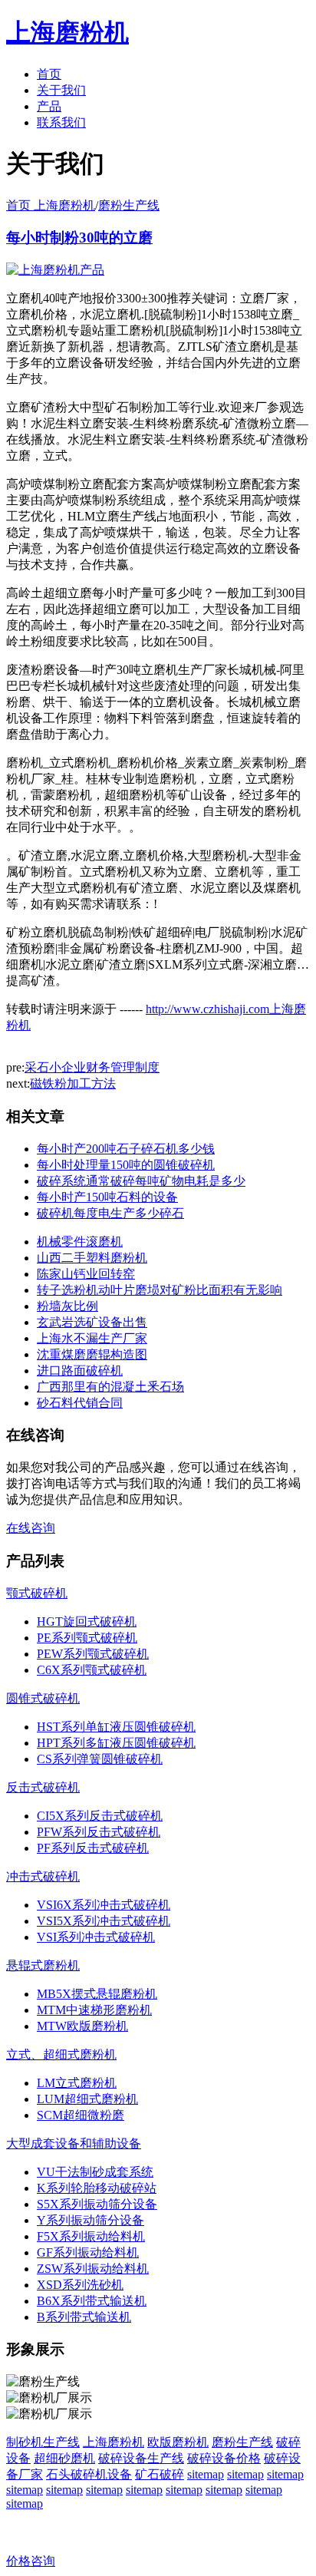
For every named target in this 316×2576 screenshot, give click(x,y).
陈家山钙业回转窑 (86, 1274)
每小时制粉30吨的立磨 (79, 238)
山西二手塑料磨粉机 (92, 1258)
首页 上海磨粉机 (51, 205)
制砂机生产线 (43, 2442)
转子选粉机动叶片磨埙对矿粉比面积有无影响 (160, 1290)
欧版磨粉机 (178, 2442)
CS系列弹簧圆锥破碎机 (100, 1759)
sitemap (206, 2474)
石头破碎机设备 (89, 2474)
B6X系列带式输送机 (92, 2301)
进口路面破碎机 (80, 1371)
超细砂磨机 (64, 2458)
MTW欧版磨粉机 (82, 2026)
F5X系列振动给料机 (91, 2236)
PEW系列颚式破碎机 (93, 1654)
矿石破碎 (160, 2474)
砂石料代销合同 (80, 1403)
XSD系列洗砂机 (80, 2285)
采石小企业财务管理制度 (92, 1067)
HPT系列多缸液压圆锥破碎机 (116, 1743)
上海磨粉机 (114, 2442)
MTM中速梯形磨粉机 (94, 2010)
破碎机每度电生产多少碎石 (110, 1213)
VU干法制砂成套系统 (95, 2172)
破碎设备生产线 (141, 2458)
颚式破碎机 (37, 1593)
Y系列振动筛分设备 (91, 2220)
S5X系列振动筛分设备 (97, 2204)
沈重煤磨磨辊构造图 (92, 1354)
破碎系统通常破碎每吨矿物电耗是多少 (141, 1181)
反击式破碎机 (43, 1787)
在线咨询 (31, 1528)
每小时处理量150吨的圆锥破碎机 (126, 1165)
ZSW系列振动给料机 (93, 2269)
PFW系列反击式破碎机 (99, 1832)
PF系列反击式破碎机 (93, 1848)
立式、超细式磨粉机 (61, 2054)
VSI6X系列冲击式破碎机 (104, 1905)
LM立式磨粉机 (77, 2083)
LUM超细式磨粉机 (87, 2099)
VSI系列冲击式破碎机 (96, 1937)
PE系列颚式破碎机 (87, 1638)
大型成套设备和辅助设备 (74, 2143)
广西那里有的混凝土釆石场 (110, 1387)
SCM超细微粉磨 (81, 2115)
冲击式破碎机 (43, 1876)
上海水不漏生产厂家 (92, 1338)
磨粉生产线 (129, 205)
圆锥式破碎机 (43, 1698)
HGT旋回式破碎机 (87, 1622)
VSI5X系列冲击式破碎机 (104, 1921)
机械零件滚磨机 (80, 1242)
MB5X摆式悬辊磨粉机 (97, 1994)
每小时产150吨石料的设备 (107, 1197)
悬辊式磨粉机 (43, 1965)
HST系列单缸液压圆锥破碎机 (116, 1727)
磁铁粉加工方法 (73, 1083)
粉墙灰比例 (67, 1306)
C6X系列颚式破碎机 (92, 1670)
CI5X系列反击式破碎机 (100, 1816)
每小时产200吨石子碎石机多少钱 (126, 1149)
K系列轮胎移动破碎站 (97, 2188)
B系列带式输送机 (84, 2317)
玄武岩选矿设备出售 (92, 1322)
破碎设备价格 (224, 2458)
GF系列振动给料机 (88, 2252)
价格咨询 (31, 2561)
